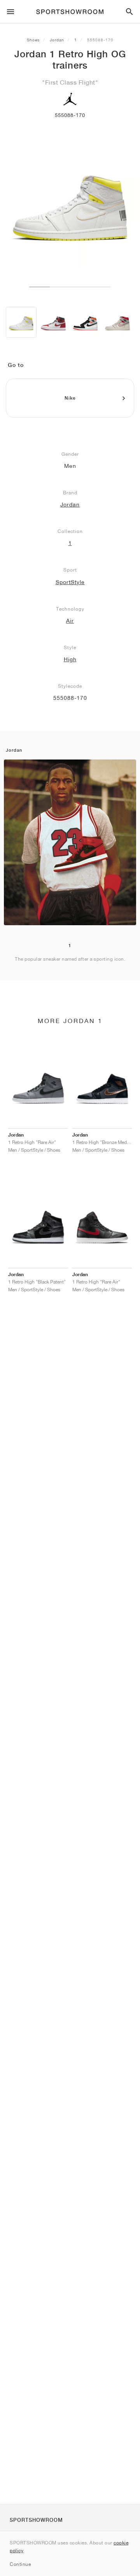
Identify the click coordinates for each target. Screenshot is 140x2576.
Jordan (57, 40)
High (70, 659)
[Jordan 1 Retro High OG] (21, 322)
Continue (20, 2564)
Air (70, 621)
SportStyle (70, 582)
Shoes (33, 40)
